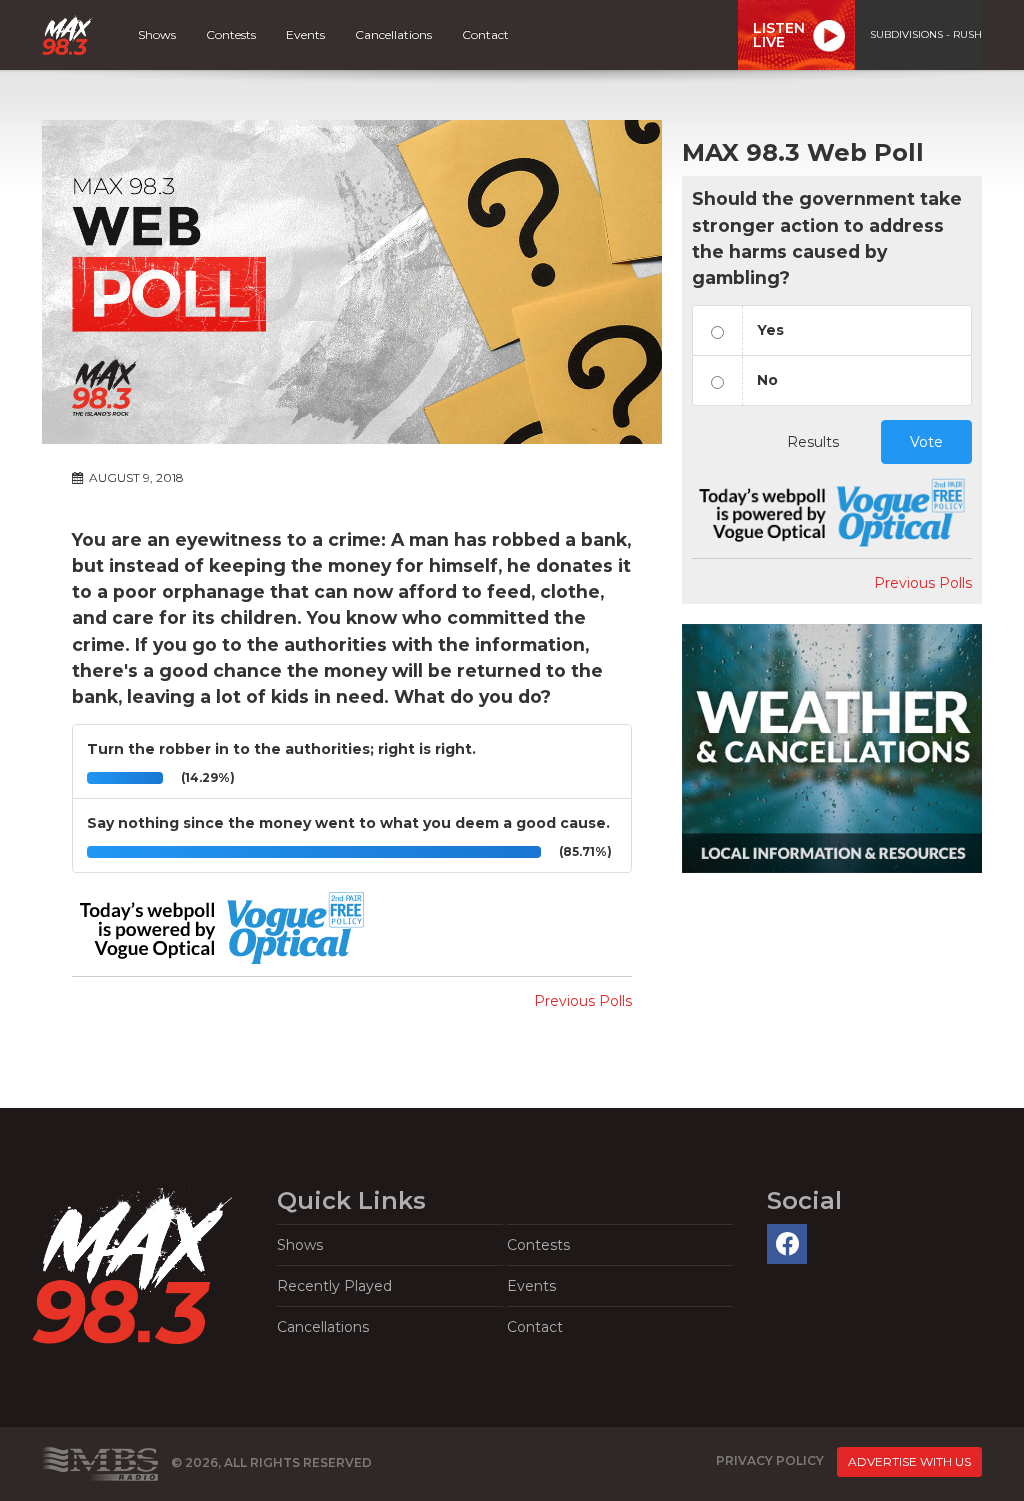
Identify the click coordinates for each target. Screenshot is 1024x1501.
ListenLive (779, 35)
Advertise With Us (909, 1461)
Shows (157, 34)
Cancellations (393, 34)
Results (813, 442)
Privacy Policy (770, 1461)
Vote (926, 442)
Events (305, 34)
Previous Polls (583, 1001)
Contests (231, 34)
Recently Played (334, 1286)
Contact (485, 34)
